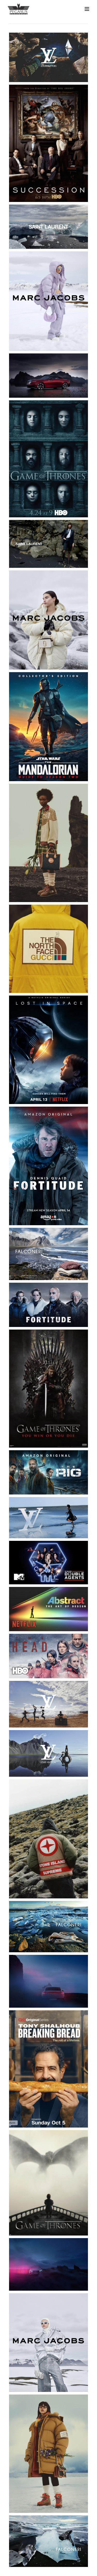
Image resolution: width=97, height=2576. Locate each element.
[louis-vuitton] (48, 57)
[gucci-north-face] (48, 843)
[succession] (48, 143)
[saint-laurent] (48, 544)
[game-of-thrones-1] (48, 459)
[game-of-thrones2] (48, 2183)
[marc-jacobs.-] (48, 301)
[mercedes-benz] (48, 1981)
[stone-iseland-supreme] (48, 1839)
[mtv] (48, 1563)
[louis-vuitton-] (48, 1704)
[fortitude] (48, 1166)
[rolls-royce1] (48, 376)
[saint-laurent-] (48, 227)
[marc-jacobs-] (48, 620)
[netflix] (48, 1609)
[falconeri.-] (48, 1927)
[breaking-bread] (48, 2069)
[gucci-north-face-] (48, 2454)
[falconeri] (48, 2541)
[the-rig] (48, 1472)
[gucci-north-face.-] (48, 949)
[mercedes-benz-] (48, 2264)
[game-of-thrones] (48, 1388)
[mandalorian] (48, 727)
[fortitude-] (48, 1305)
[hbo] (48, 1656)
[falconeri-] (48, 1254)
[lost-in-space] (48, 1050)
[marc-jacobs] (48, 2342)
